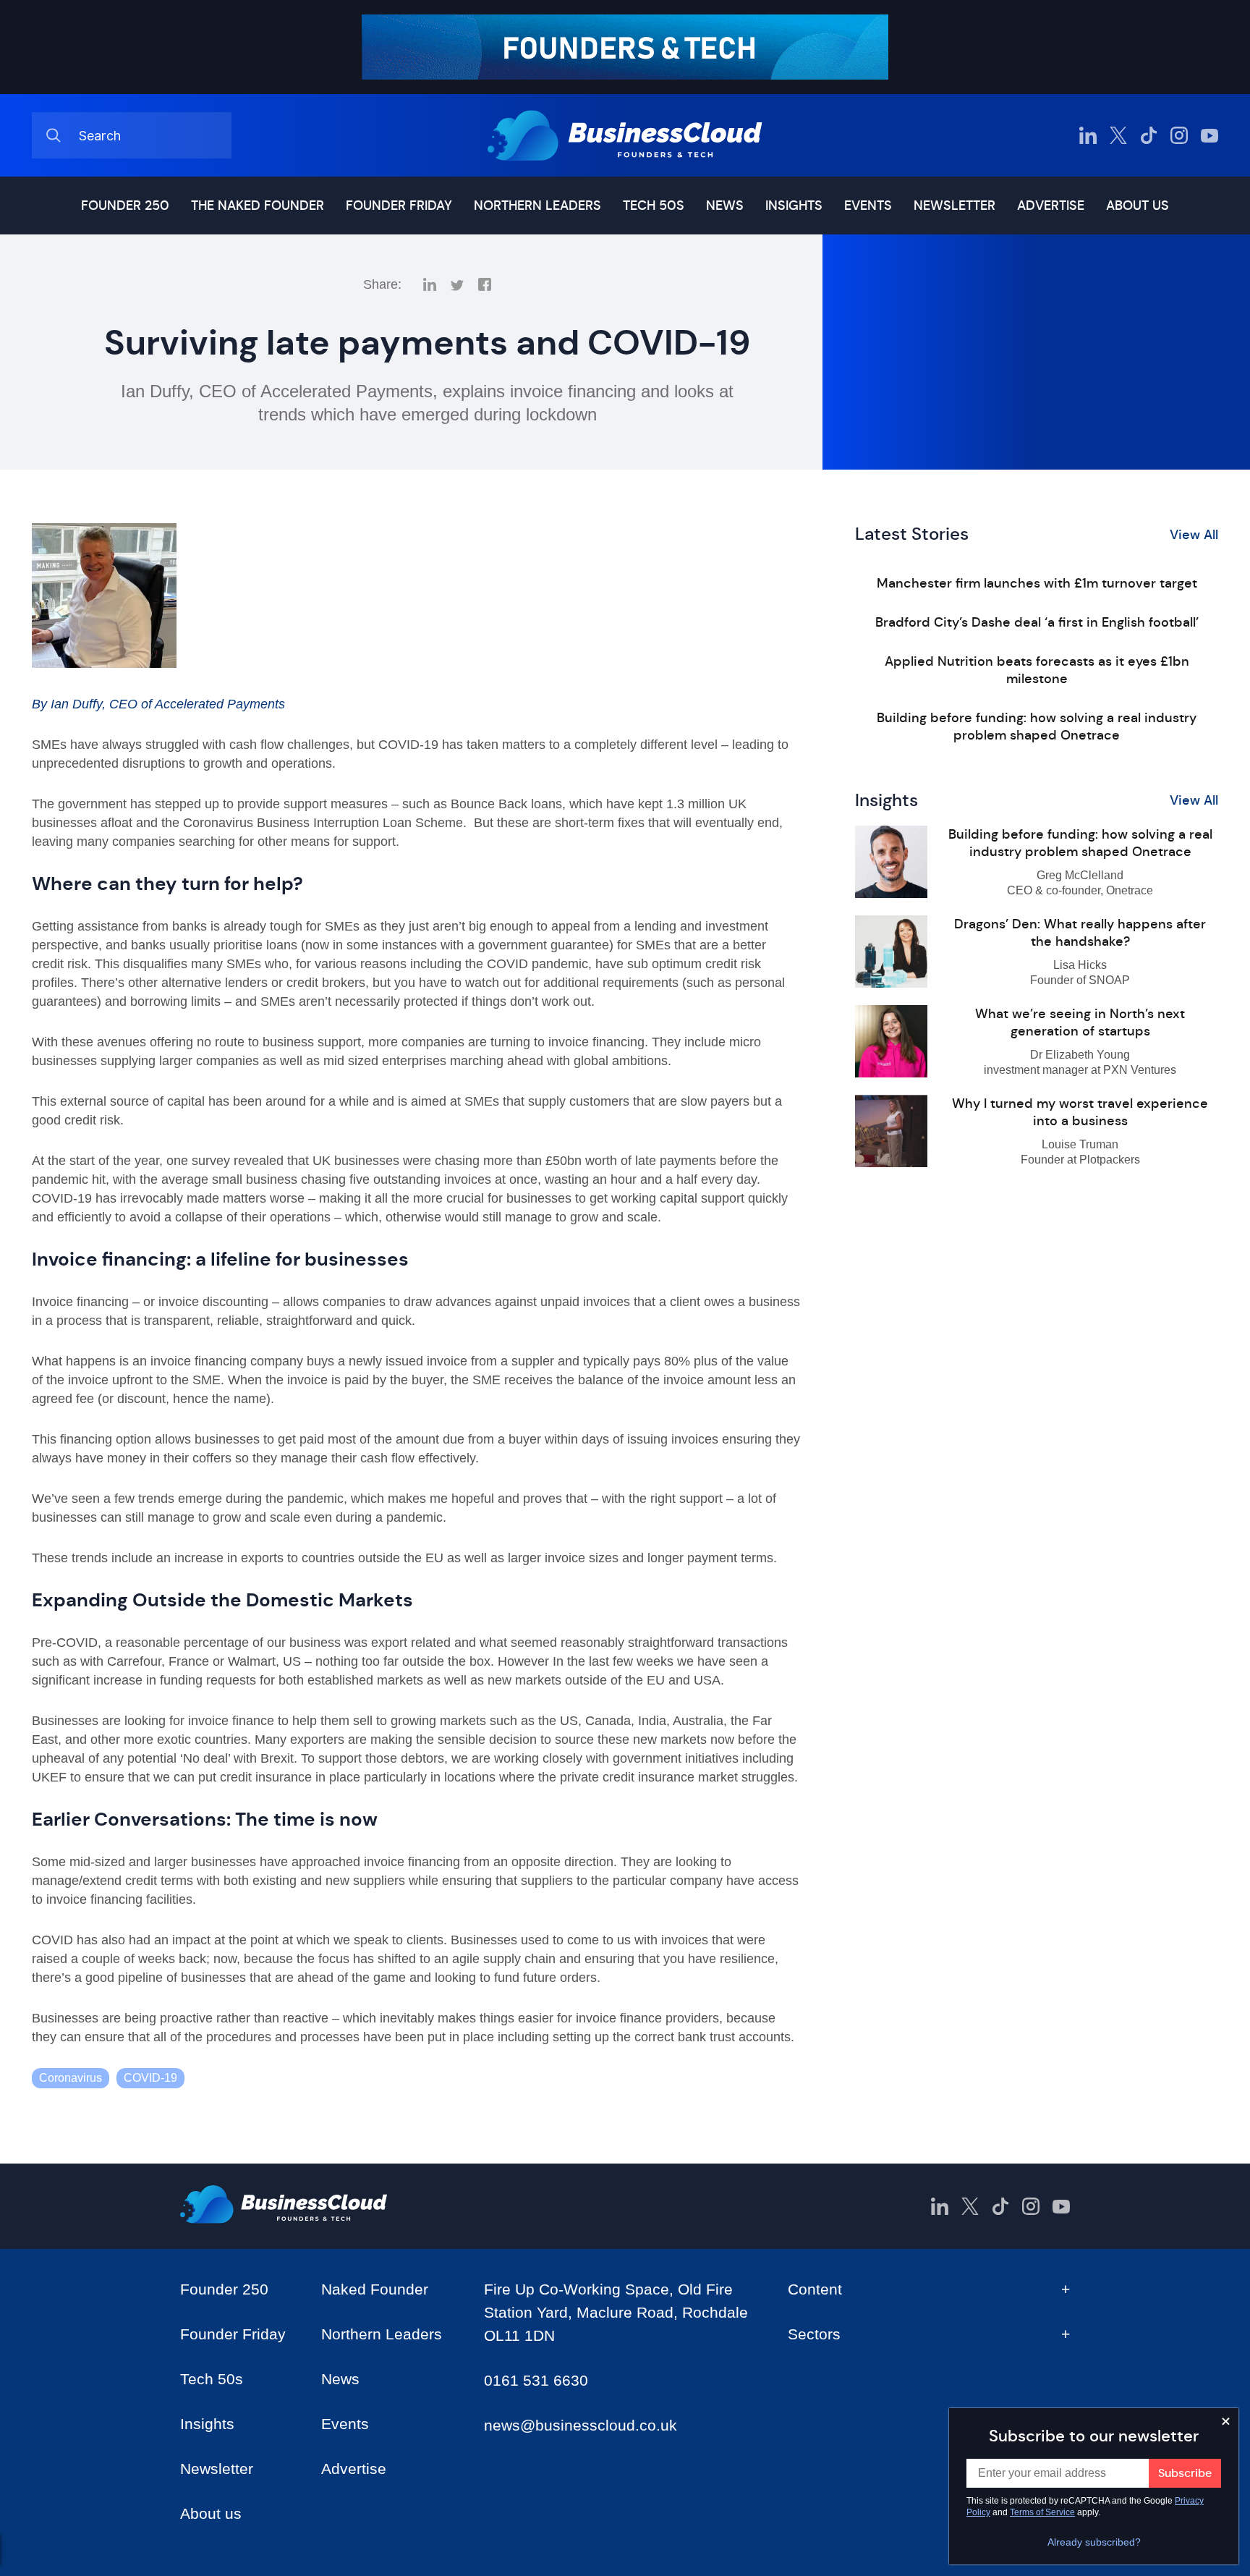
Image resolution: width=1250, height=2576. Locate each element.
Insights (794, 206)
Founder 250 (125, 206)
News (725, 206)
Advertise (1051, 206)
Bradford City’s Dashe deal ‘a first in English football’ (1037, 622)
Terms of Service (1042, 2512)
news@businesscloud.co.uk (581, 2425)
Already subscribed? (1094, 2542)
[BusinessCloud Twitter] (1118, 135)
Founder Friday (399, 206)
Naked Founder (375, 2289)
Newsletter (954, 206)
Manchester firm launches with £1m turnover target (1037, 583)
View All (1194, 535)
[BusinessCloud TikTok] (1149, 135)
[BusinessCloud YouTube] (1209, 135)
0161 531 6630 (536, 2380)
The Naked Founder (258, 206)
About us (1138, 206)
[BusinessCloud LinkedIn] (1088, 135)
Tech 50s (654, 206)
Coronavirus (71, 2078)
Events (868, 206)
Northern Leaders (537, 206)
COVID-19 (150, 2078)
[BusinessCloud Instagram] (1179, 135)
